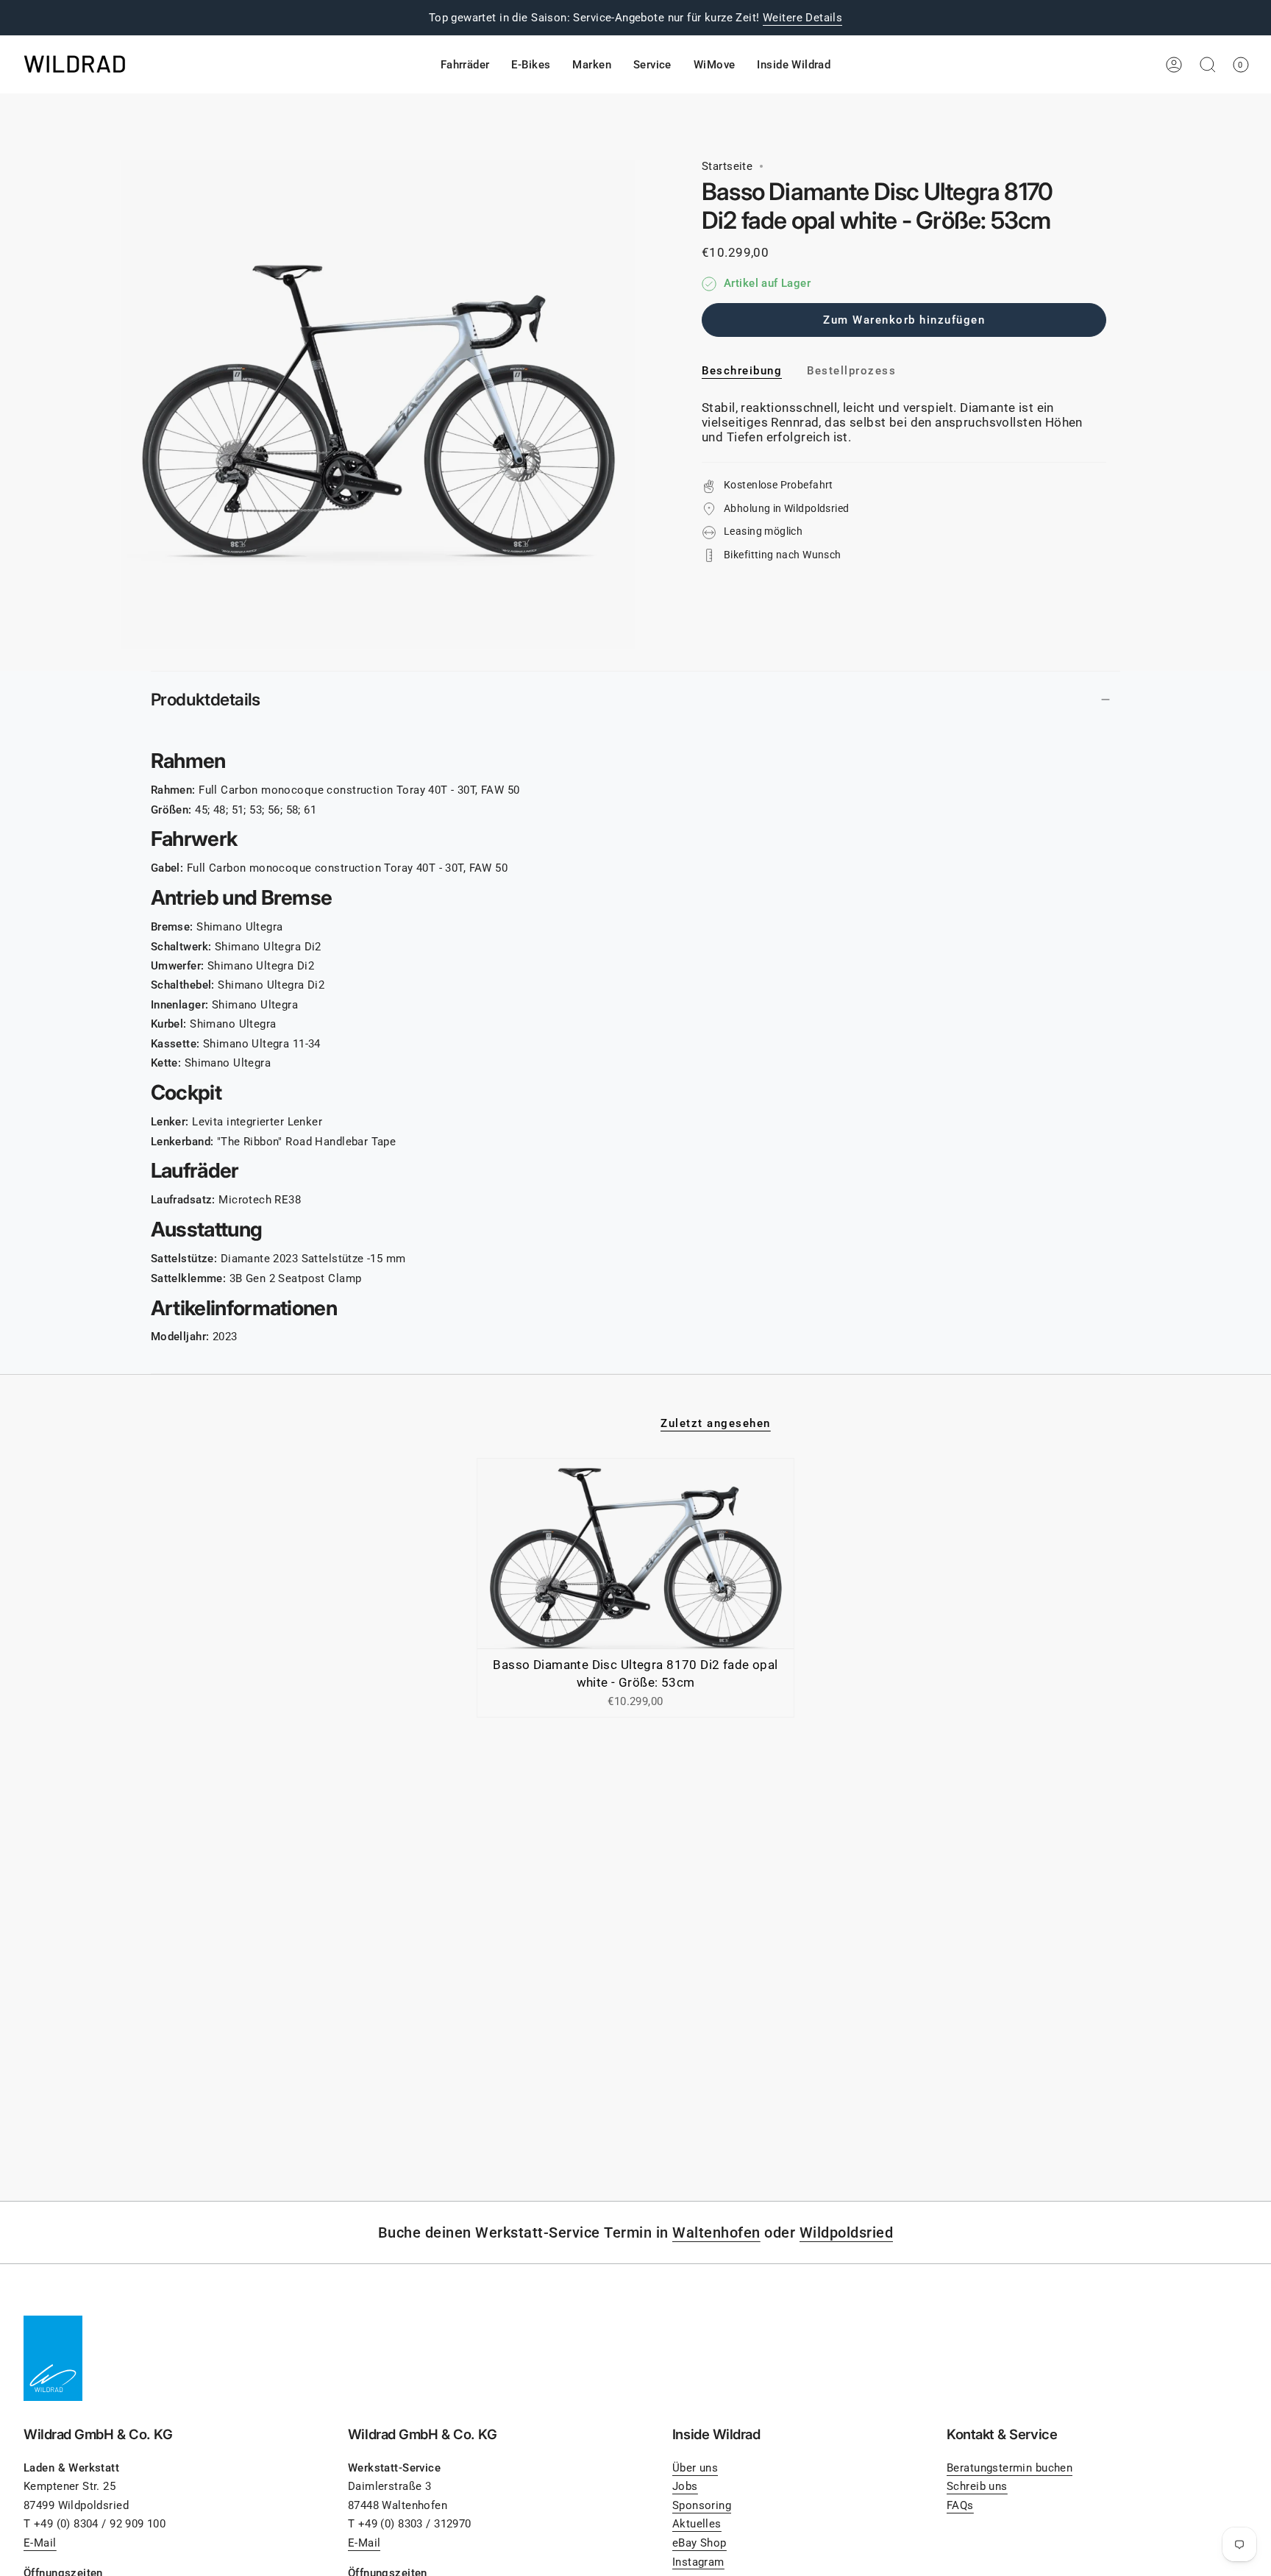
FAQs (960, 2505)
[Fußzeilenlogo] (53, 2358)
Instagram (698, 2562)
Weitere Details (802, 18)
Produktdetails (206, 699)
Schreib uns (977, 2486)
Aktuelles (697, 2524)
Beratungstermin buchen (1010, 2468)
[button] (465, 65)
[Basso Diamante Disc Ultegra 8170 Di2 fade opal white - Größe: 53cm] (636, 1554)
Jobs (685, 2486)
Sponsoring (702, 2505)
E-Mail (40, 2543)
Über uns (695, 2468)
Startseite (727, 166)
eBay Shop (699, 2543)
